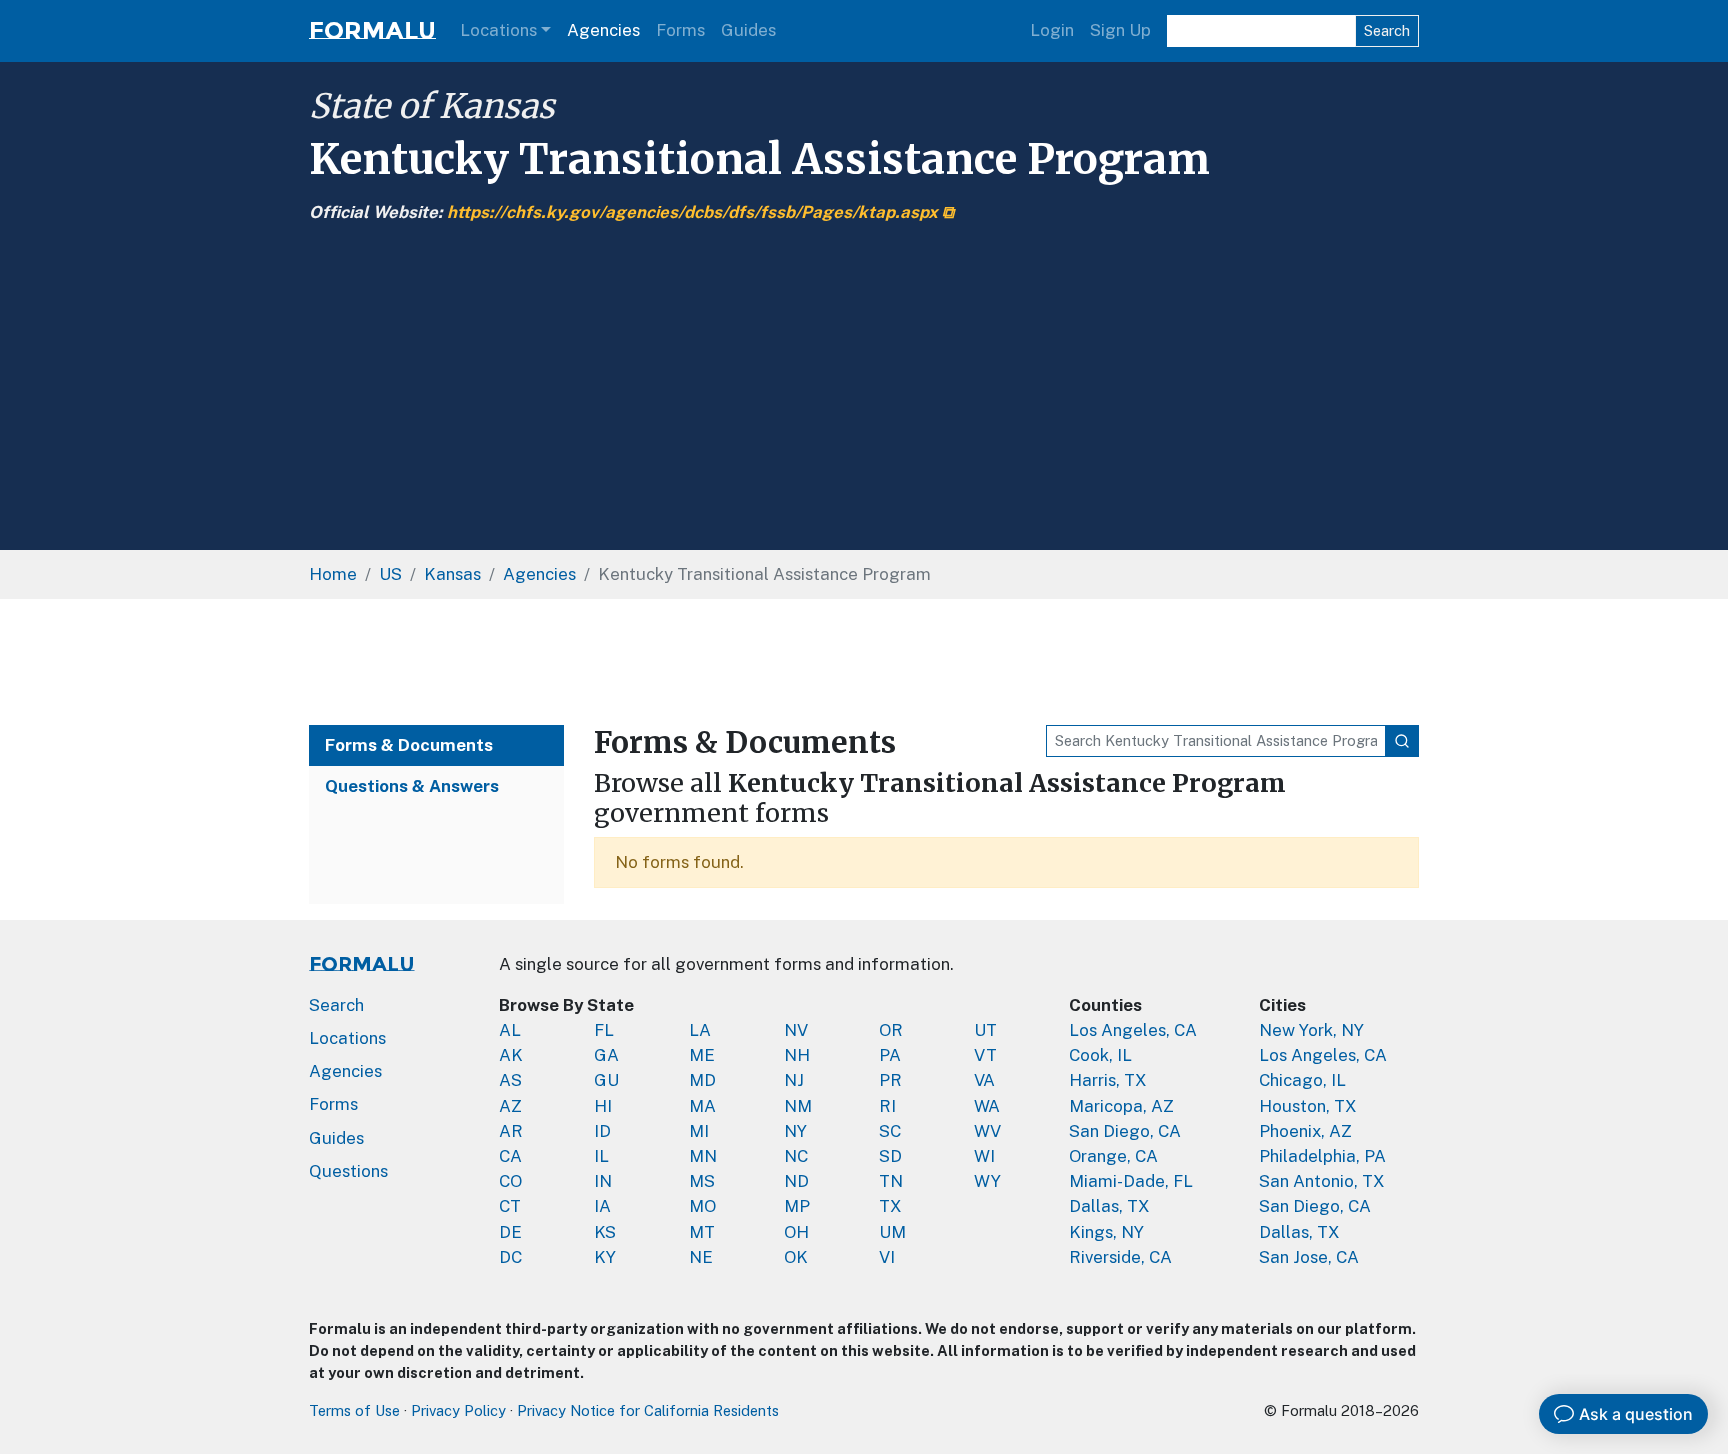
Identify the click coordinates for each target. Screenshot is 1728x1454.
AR (511, 1131)
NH (797, 1055)
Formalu (372, 30)
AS (510, 1080)
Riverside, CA (1120, 1257)
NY (795, 1131)
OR (891, 1030)
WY (987, 1181)
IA (602, 1206)
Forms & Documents (409, 745)
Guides (748, 30)
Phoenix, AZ (1305, 1131)
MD (702, 1080)
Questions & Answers (412, 786)
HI (603, 1106)
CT (510, 1206)
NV (796, 1030)
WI (984, 1156)
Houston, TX (1308, 1106)
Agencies (603, 30)
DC (510, 1257)
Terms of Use (354, 1410)
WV (987, 1131)
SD (890, 1156)
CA (510, 1156)
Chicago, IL (1302, 1080)
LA (700, 1030)
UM (892, 1232)
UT (985, 1030)
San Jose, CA (1309, 1257)
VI (887, 1257)
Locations (498, 30)
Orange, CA (1113, 1156)
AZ (510, 1106)
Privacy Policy (458, 1410)
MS (702, 1181)
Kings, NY (1106, 1232)
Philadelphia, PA (1322, 1156)
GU (606, 1080)
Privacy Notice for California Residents (648, 1410)
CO (510, 1181)
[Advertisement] (864, 376)
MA (702, 1106)
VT (985, 1055)
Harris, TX (1108, 1080)
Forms (680, 30)
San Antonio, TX (1322, 1181)
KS (605, 1232)
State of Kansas (431, 106)
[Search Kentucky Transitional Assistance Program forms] (1402, 741)
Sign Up (1120, 30)
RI (887, 1106)
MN (703, 1156)
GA (606, 1055)
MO (702, 1206)
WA (987, 1106)
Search (1387, 30)
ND (796, 1181)
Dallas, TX (1109, 1206)
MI (699, 1131)
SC (890, 1131)
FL (604, 1030)
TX (890, 1206)
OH (796, 1232)
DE (510, 1232)
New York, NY (1311, 1030)
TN (891, 1181)
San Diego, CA (1125, 1131)
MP (797, 1206)
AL (510, 1030)
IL (601, 1156)
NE (701, 1257)
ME (702, 1055)
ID (602, 1131)
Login (1052, 30)
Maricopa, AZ (1121, 1106)
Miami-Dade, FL (1131, 1181)
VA (984, 1080)
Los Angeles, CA (1133, 1030)
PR (890, 1080)
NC (796, 1156)
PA (890, 1055)
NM (798, 1106)
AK (511, 1055)
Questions (348, 1171)
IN (603, 1181)
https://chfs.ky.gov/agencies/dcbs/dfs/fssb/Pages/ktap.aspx (692, 212)
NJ (794, 1080)
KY (605, 1257)
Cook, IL (1100, 1055)
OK (796, 1257)
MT (702, 1232)
